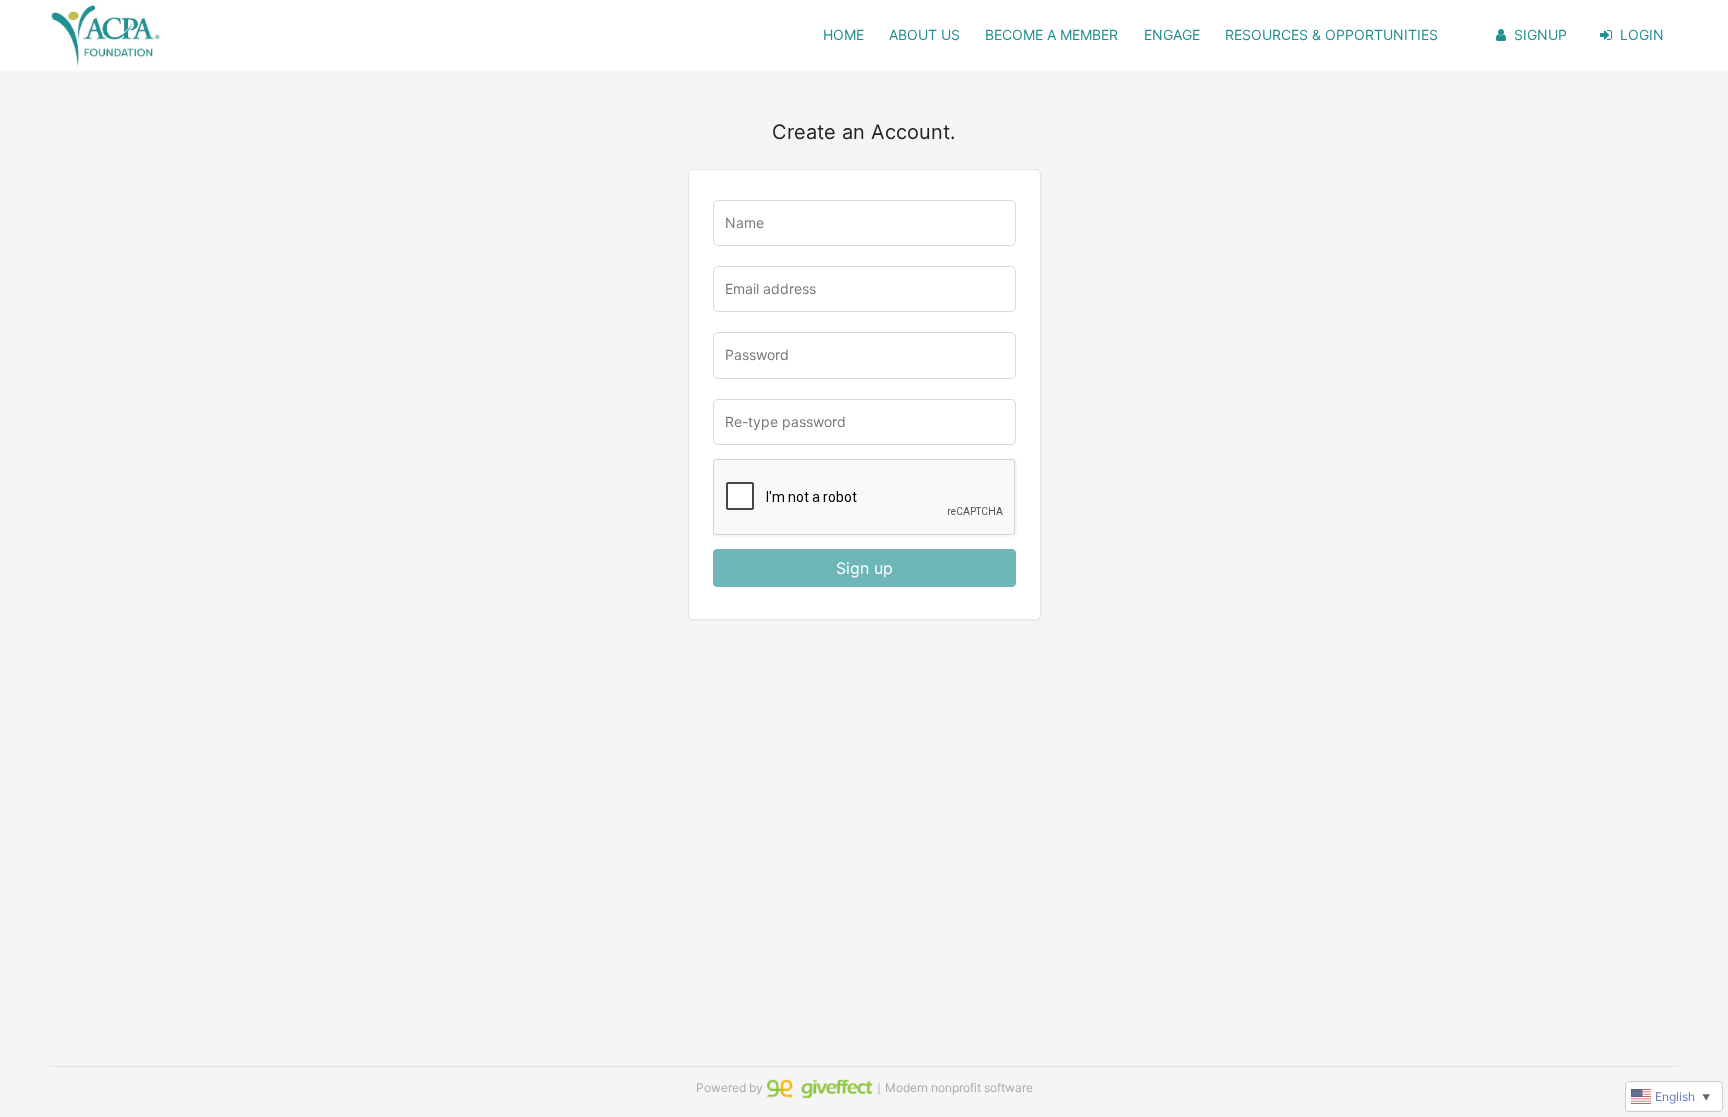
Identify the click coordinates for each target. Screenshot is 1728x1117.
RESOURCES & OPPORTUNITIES (1331, 34)
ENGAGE (1172, 34)
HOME (843, 34)
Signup (1540, 34)
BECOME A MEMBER (1051, 34)
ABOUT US (924, 34)
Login (1642, 34)
